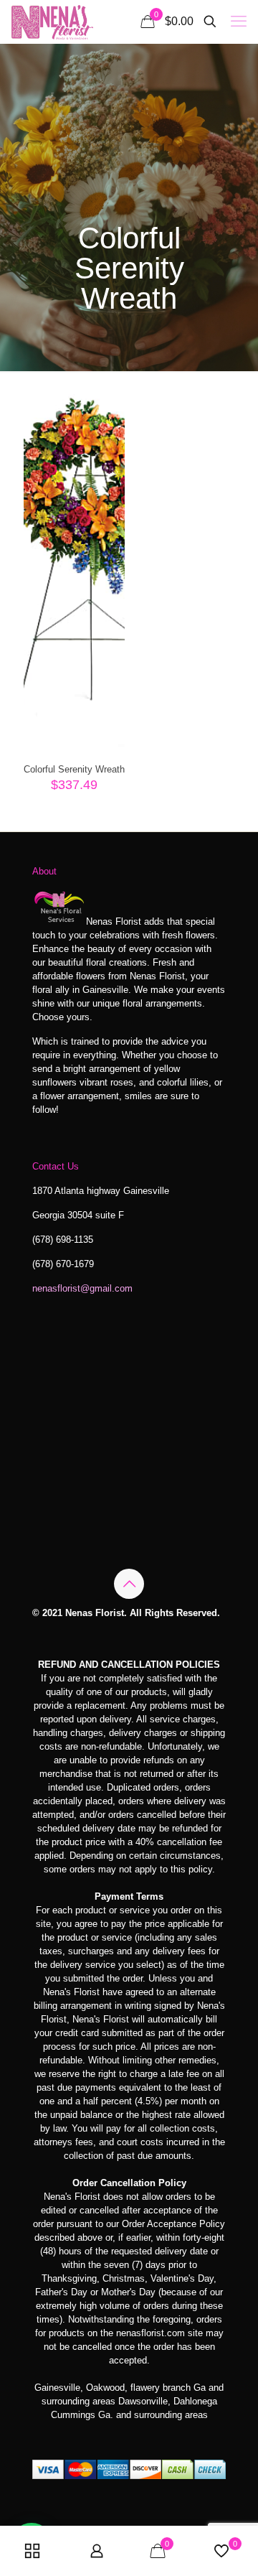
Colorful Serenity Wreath (74, 769)
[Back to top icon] (129, 1584)
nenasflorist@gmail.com (82, 1288)
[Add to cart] (108, 409)
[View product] (108, 430)
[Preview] (108, 472)
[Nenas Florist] (52, 22)
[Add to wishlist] (108, 451)
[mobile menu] (239, 22)
